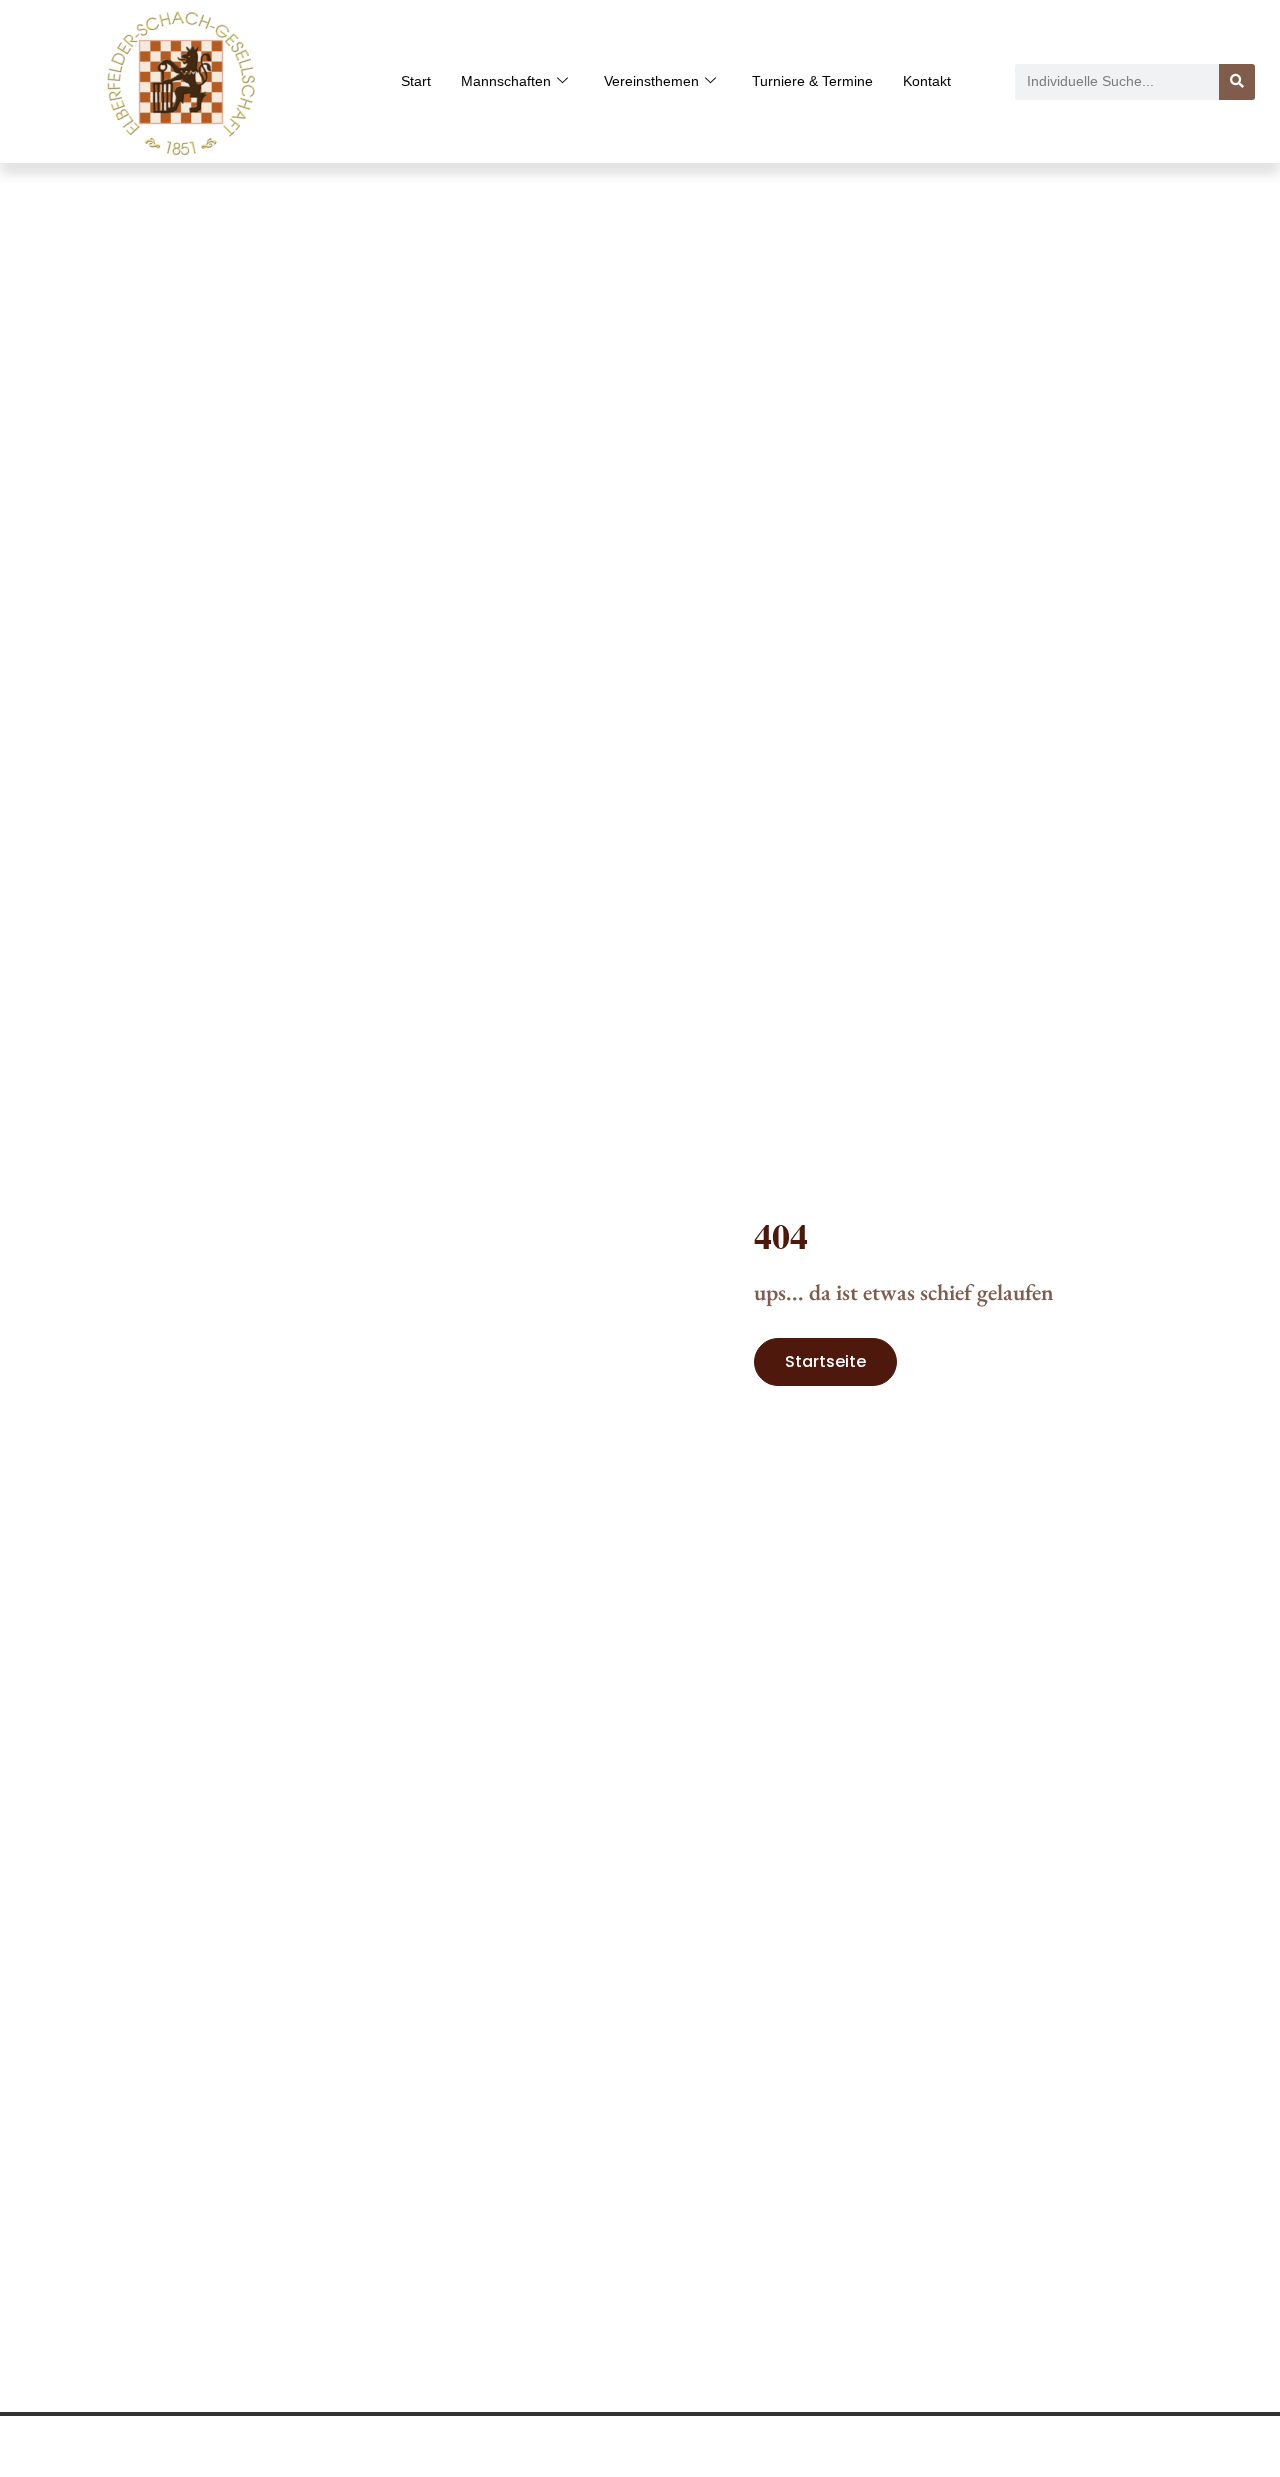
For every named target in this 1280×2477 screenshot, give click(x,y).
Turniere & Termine (812, 81)
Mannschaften (506, 81)
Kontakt (927, 81)
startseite (825, 1361)
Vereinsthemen (651, 81)
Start (416, 81)
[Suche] (1237, 82)
